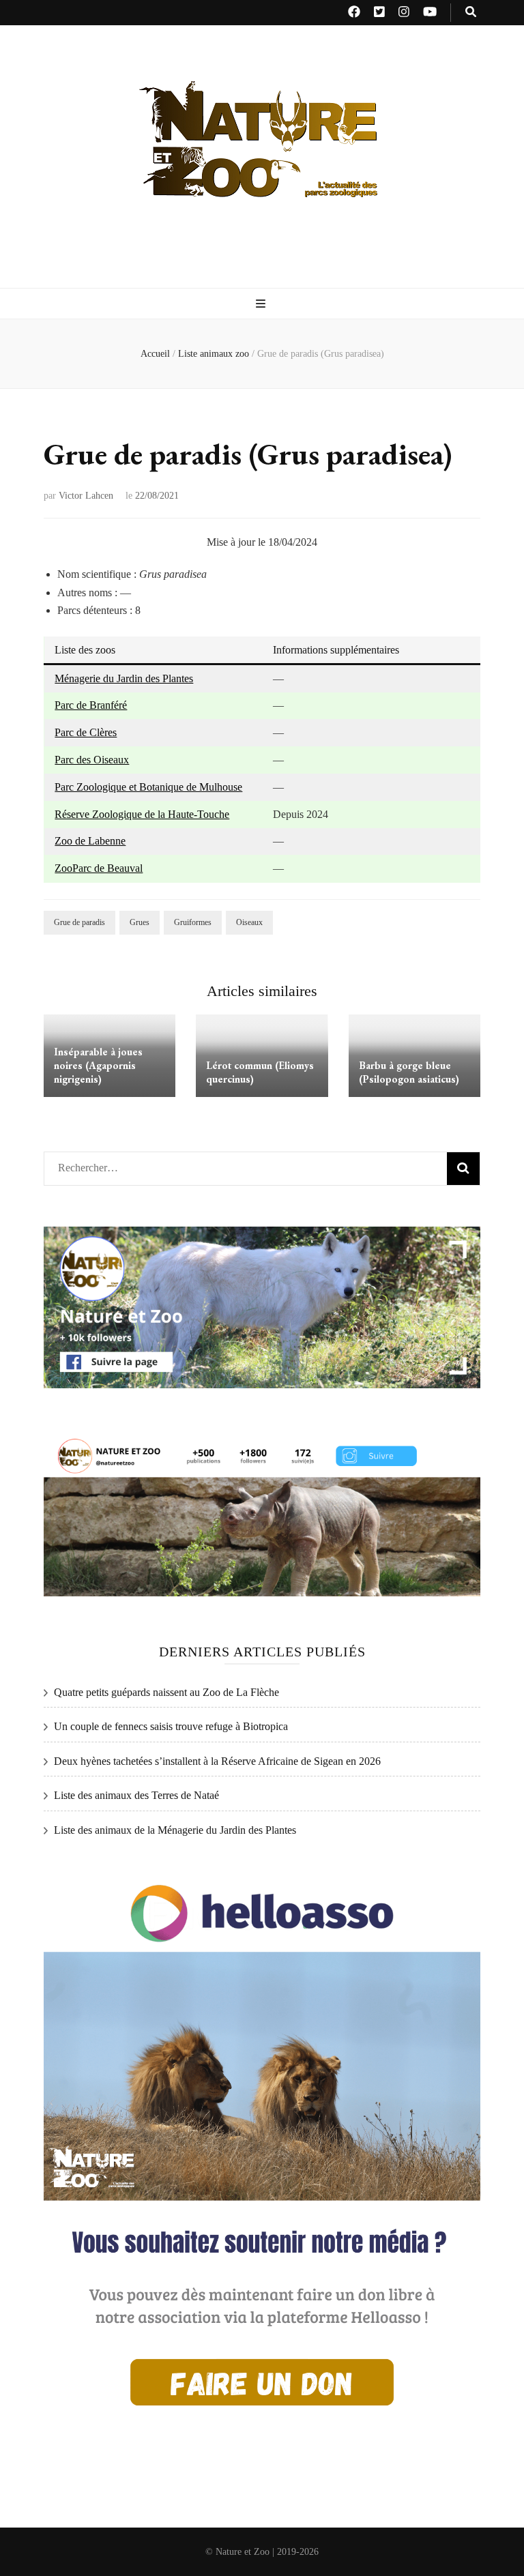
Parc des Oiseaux (92, 760)
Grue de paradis (79, 922)
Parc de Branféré (91, 705)
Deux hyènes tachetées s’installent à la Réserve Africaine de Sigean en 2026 (217, 1761)
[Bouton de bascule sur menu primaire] (262, 305)
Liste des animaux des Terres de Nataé (136, 1795)
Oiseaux (249, 922)
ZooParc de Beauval (99, 868)
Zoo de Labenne (90, 841)
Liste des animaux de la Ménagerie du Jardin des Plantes (175, 1830)
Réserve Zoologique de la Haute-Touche (142, 814)
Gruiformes (193, 922)
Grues (140, 922)
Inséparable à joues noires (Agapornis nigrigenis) (98, 1065)
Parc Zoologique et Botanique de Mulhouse (148, 787)
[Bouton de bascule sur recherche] (471, 13)
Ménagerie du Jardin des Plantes (124, 678)
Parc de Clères (86, 732)
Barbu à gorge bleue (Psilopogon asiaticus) (409, 1072)
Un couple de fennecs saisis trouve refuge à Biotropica (171, 1726)
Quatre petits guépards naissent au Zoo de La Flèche (166, 1692)
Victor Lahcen (86, 496)
